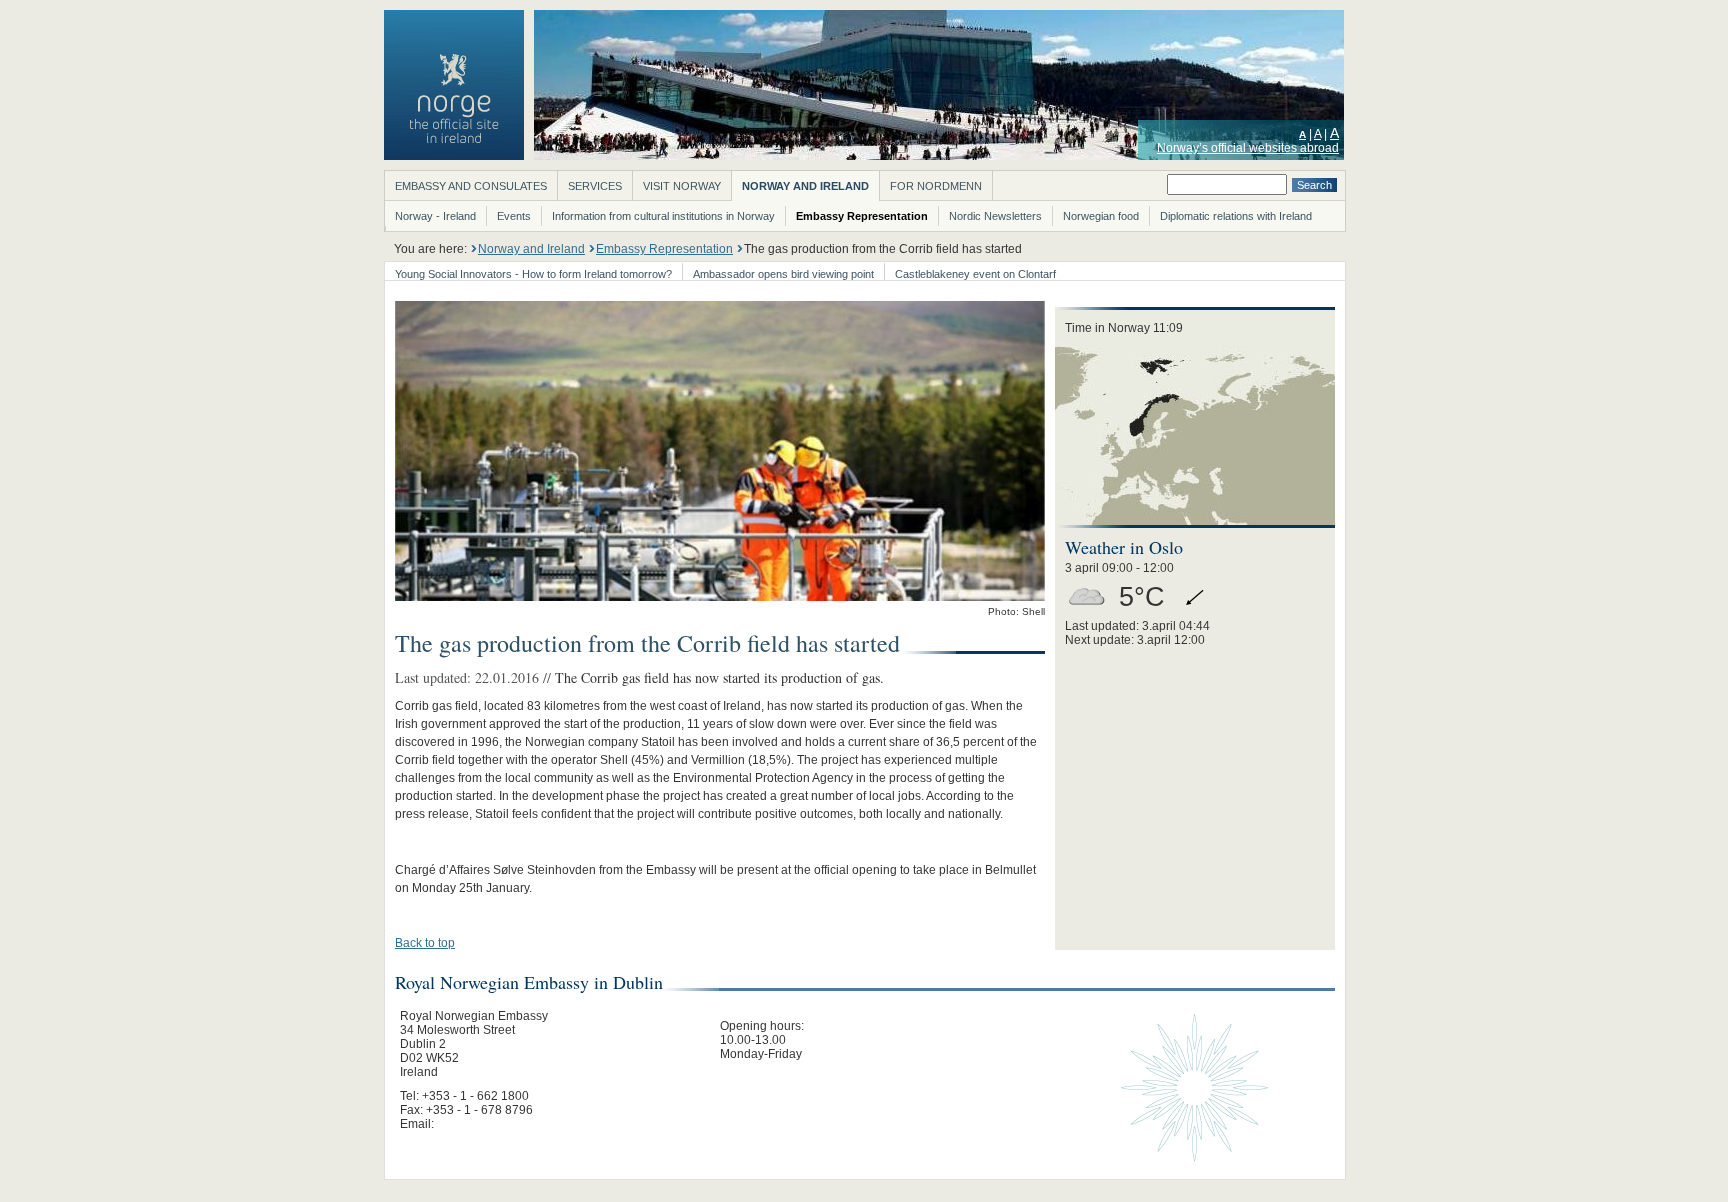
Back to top (425, 943)
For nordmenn (936, 186)
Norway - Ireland (435, 216)
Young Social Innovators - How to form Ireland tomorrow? (533, 274)
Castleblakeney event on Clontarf (975, 274)
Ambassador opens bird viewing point (783, 274)
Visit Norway (682, 186)
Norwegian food (1101, 216)
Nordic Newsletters (995, 216)
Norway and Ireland (805, 186)
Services (595, 186)
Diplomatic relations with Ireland (1236, 216)
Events (514, 216)
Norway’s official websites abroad (1248, 148)
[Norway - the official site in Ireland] (454, 156)
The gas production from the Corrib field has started (883, 249)
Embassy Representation (862, 216)
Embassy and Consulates (471, 186)
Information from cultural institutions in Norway (663, 216)
